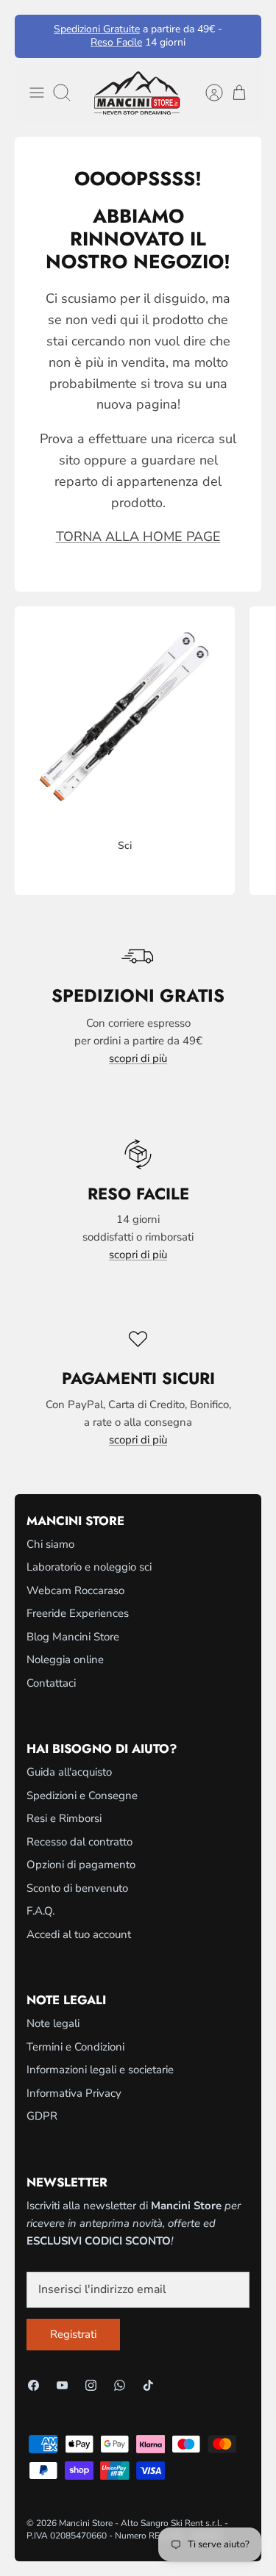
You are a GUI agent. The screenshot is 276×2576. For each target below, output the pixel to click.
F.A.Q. (40, 1911)
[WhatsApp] (120, 2385)
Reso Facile (116, 42)
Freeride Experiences (78, 1613)
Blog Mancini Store (73, 1637)
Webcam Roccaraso (75, 1590)
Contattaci (51, 1683)
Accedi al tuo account (79, 1934)
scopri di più (138, 1058)
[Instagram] (91, 2385)
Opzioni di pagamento (81, 1865)
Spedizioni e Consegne (82, 1795)
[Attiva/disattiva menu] (37, 93)
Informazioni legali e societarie (100, 2070)
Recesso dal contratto (79, 1842)
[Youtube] (62, 2385)
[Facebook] (33, 2385)
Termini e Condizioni (75, 2047)
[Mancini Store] (138, 93)
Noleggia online (65, 1660)
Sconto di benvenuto (77, 1888)
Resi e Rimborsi (64, 1818)
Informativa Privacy (74, 2093)
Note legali (53, 2023)
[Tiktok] (148, 2385)
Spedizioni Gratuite (97, 29)
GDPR (42, 2116)
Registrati (73, 2334)
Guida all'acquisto (69, 1772)
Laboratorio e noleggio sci (89, 1567)
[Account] (207, 93)
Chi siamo (50, 1544)
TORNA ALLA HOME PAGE (138, 537)
